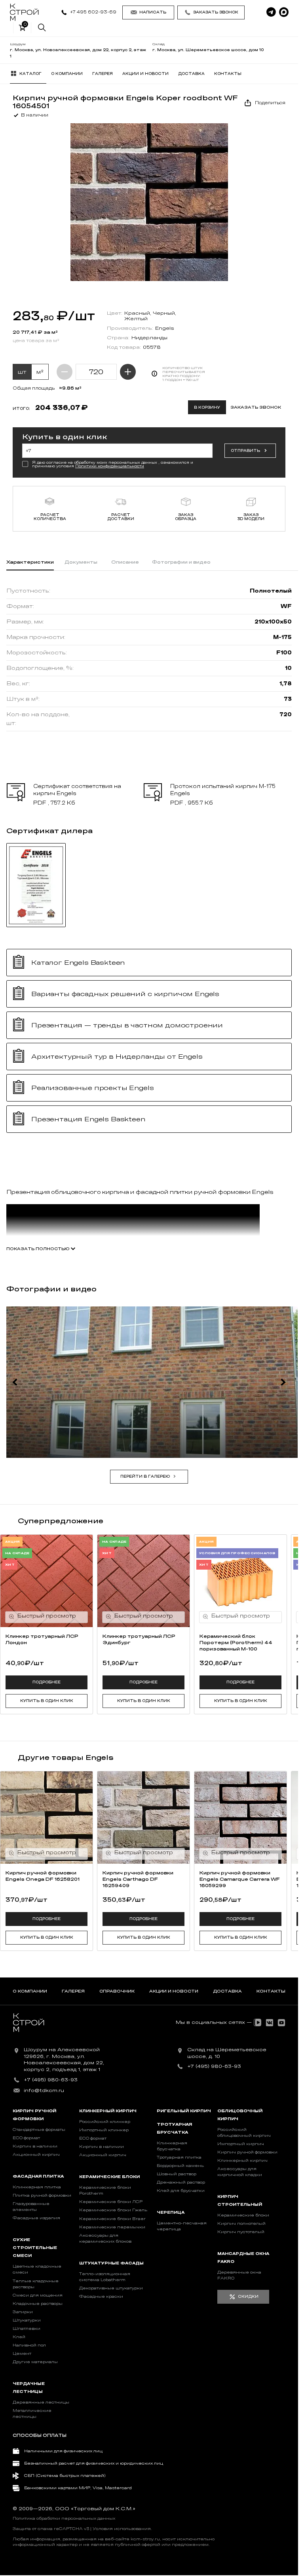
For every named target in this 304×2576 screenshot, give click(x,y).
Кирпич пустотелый (241, 2232)
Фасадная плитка (38, 2176)
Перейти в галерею (145, 1476)
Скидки (248, 2297)
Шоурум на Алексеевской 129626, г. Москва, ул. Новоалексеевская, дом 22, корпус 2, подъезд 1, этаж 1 (64, 2060)
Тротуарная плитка (179, 2157)
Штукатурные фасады (111, 2263)
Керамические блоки (109, 2177)
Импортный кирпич (241, 2144)
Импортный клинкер (104, 2130)
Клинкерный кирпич (108, 2111)
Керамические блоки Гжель (113, 2210)
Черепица (171, 2213)
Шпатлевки (27, 2329)
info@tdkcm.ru (44, 2090)
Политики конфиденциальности (110, 466)
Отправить (245, 451)
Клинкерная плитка (37, 2187)
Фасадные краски (101, 2297)
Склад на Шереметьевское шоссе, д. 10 (227, 2053)
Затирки (23, 2312)
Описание (125, 562)
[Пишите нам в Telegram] (271, 12)
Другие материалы (35, 2362)
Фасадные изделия (36, 2218)
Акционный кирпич (36, 2155)
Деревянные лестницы (41, 2402)
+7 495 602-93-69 (93, 12)
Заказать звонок (216, 12)
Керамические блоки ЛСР (111, 2202)
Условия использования (122, 2529)
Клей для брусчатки (181, 2191)
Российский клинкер (105, 2122)
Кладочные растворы (38, 2304)
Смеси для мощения (38, 2295)
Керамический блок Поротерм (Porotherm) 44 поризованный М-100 (236, 1643)
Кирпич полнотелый (241, 2224)
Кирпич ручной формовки (247, 2152)
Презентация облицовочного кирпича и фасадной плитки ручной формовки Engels (140, 1192)
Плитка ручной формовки (42, 2195)
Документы (81, 562)
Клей (19, 2337)
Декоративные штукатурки (111, 2288)
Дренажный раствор (181, 2182)
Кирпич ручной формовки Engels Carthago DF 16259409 (138, 1879)
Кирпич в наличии (35, 2146)
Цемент (22, 2354)
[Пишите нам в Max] (284, 12)
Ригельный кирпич (184, 2111)
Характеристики (30, 562)
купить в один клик (47, 1701)
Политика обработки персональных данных (64, 2519)
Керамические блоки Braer (112, 2219)
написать (153, 12)
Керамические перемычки (112, 2227)
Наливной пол (29, 2345)
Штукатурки (27, 2320)
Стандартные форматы (39, 2130)
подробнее (47, 1682)
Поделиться (270, 103)
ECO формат (26, 2138)
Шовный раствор (177, 2174)
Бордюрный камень (180, 2166)
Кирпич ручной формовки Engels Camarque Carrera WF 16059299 (240, 1879)
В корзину (207, 407)
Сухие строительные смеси (35, 2248)
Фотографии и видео (181, 562)
